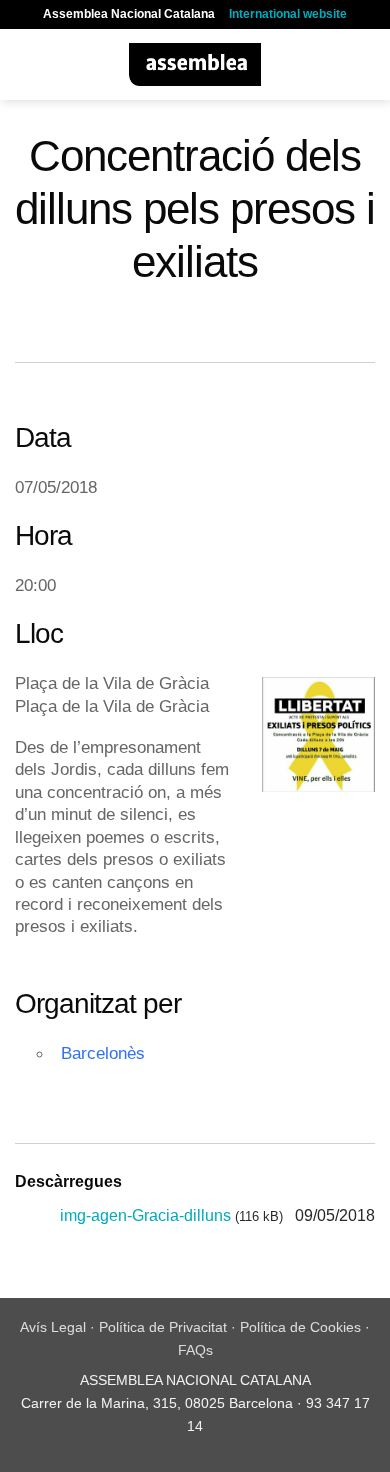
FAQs (195, 1350)
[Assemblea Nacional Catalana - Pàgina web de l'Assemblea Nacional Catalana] (195, 64)
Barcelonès (103, 1053)
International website (288, 14)
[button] (27, 64)
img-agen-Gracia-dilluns (145, 1215)
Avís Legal (53, 1327)
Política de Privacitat (163, 1327)
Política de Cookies (300, 1327)
